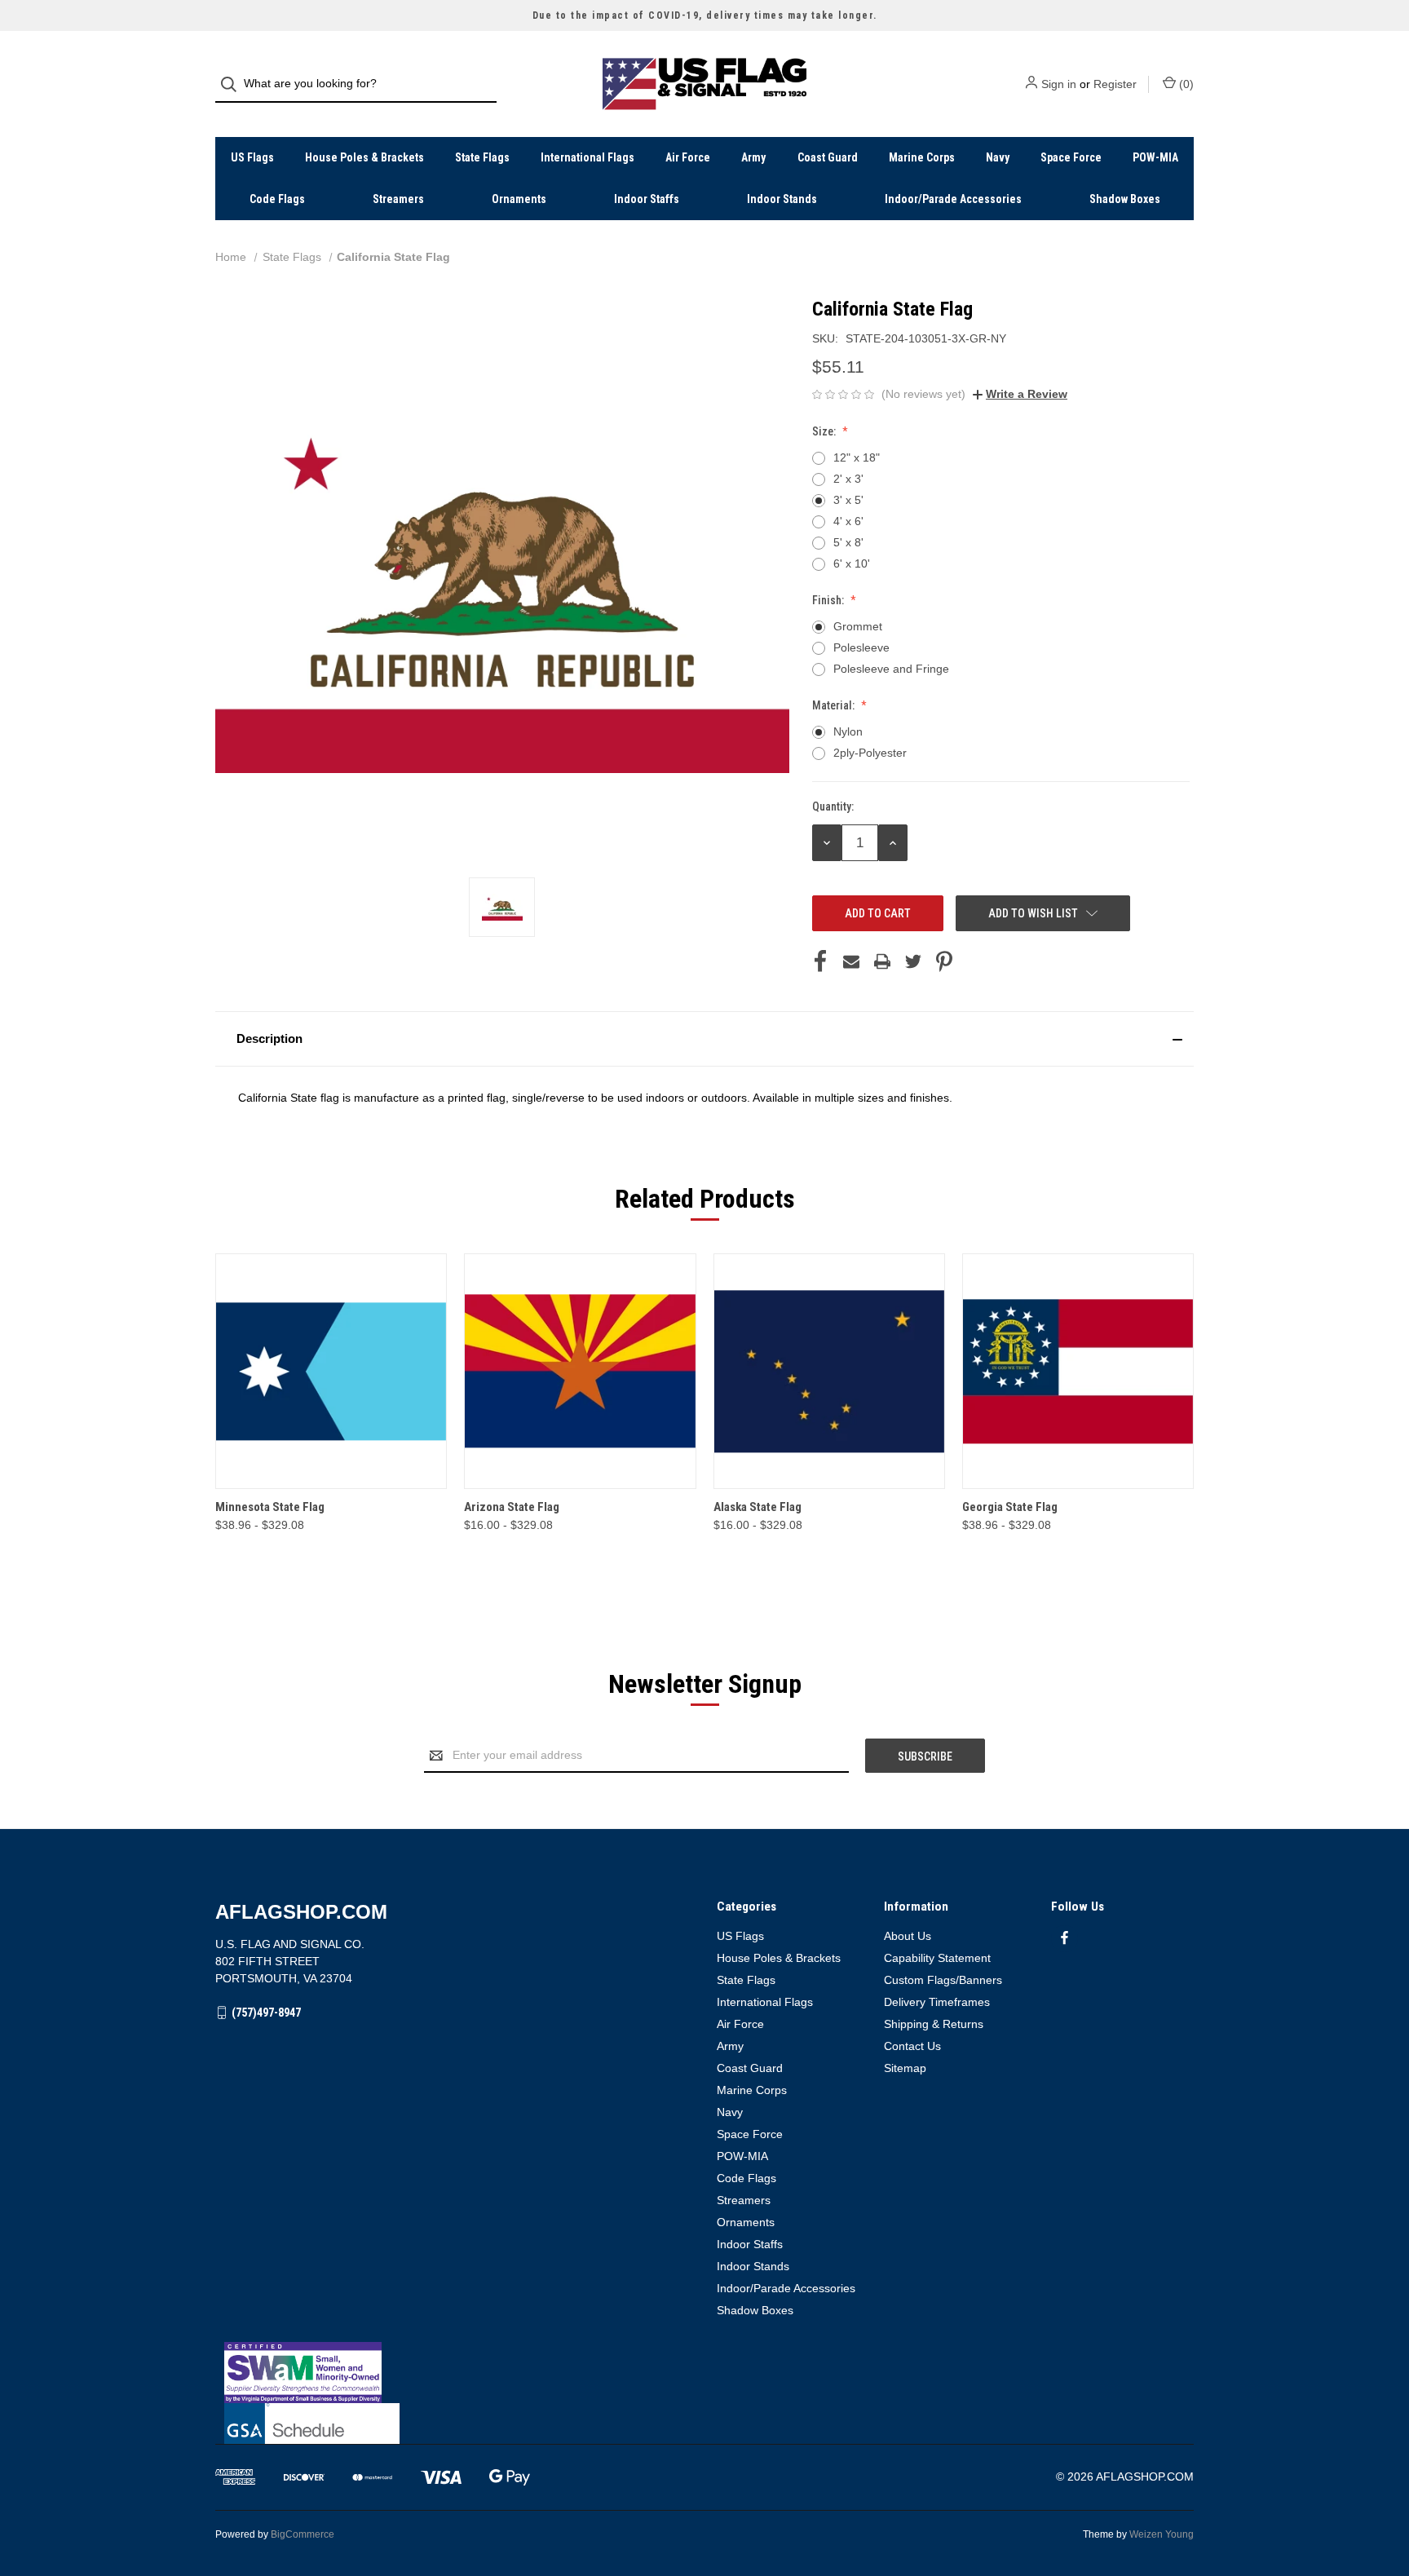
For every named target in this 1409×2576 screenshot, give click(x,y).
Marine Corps (922, 157)
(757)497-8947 (266, 2013)
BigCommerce (303, 2534)
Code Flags (277, 199)
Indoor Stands (782, 199)
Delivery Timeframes (937, 2002)
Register (1115, 84)
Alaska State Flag (758, 1507)
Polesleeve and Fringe (891, 669)
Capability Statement (937, 1958)
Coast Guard (828, 157)
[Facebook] (820, 961)
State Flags (482, 157)
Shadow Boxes (1125, 199)
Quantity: (833, 806)
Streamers (398, 199)
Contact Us (912, 2046)
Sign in (1059, 84)
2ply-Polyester (870, 753)
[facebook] (1064, 1938)
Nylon (848, 731)
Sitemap (905, 2068)
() (1185, 84)
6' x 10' (852, 563)
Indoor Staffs (647, 199)
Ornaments (519, 199)
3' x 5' (848, 500)
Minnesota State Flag (270, 1507)
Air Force (688, 157)
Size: (825, 431)
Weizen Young (1162, 2534)
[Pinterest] (944, 961)
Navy (998, 157)
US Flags (252, 157)
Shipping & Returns (934, 2024)
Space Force (1071, 157)
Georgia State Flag (1010, 1507)
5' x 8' (848, 542)
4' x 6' (848, 521)
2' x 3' (848, 479)
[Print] (882, 961)
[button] (704, 1039)
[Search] (234, 84)
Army (753, 157)
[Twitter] (913, 961)
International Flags (587, 157)
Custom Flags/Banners (943, 1980)
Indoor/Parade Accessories (953, 199)
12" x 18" (857, 457)
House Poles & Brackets (364, 157)
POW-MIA (1155, 157)
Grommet (858, 626)
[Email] (851, 961)
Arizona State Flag (512, 1507)
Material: (835, 705)
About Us (908, 1936)
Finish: (829, 600)
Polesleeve (861, 647)
